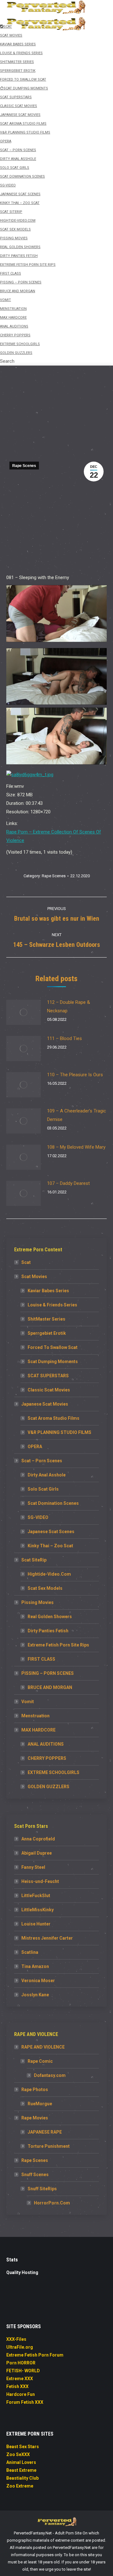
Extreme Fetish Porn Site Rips (58, 1645)
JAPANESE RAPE (45, 2132)
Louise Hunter (36, 1924)
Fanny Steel (33, 1867)
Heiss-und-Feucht (40, 1881)
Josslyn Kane (35, 1995)
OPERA (35, 1447)
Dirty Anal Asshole (47, 1475)
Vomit (28, 1702)
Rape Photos (35, 2090)
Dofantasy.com (50, 2075)
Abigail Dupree (37, 1853)
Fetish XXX (17, 2386)
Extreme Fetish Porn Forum (35, 2355)
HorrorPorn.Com (52, 2203)
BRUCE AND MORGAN (50, 1687)
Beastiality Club (22, 2478)
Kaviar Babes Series (48, 1291)
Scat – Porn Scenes (42, 1461)
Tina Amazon (35, 1966)
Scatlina (30, 1952)
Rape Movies (35, 2118)
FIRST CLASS (41, 1659)
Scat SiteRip (34, 1560)
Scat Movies (34, 1277)
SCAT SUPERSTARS (48, 1376)
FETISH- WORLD (23, 2371)
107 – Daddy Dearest (68, 1183)
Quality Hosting (22, 2272)
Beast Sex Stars (23, 2447)
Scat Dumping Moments (53, 1362)
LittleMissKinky (38, 1910)
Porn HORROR (21, 2363)
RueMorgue (40, 2104)
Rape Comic (40, 2061)
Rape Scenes (24, 466)
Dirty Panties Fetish (48, 1631)
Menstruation (35, 1716)
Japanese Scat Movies (45, 1404)
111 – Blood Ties (65, 1038)
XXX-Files (16, 2339)
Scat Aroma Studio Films (54, 1418)
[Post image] (24, 1012)
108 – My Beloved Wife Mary (76, 1147)
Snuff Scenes (35, 2175)
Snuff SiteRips (42, 2189)
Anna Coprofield (38, 1839)
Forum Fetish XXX (25, 2402)
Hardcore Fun (21, 2394)
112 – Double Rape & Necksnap (69, 1007)
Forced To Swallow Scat (53, 1347)
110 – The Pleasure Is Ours (75, 1075)
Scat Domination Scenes (53, 1503)
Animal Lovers (21, 2462)
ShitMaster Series (46, 1319)
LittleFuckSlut (36, 1896)
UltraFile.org (20, 2347)
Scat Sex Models (45, 1588)
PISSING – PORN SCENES (48, 1673)
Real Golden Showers (50, 1617)
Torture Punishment (49, 2146)
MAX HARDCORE (38, 1730)
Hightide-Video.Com (49, 1574)
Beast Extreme (21, 2470)
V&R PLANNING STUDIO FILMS (59, 1432)
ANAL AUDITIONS (46, 1744)
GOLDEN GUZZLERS (48, 1787)
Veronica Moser (38, 1981)
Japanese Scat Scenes (51, 1532)
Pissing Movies (38, 1602)
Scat (26, 1262)
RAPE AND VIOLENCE (43, 2047)
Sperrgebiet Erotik (47, 1333)
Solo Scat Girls (43, 1489)
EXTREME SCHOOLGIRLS (54, 1772)
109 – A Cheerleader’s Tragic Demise (77, 1115)
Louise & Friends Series (52, 1305)
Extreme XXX (20, 2379)
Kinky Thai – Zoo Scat (50, 1546)
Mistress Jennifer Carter (47, 1938)
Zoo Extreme (20, 2486)
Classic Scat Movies (49, 1390)
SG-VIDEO (38, 1517)
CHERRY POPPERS (47, 1758)
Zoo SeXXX (18, 2454)
